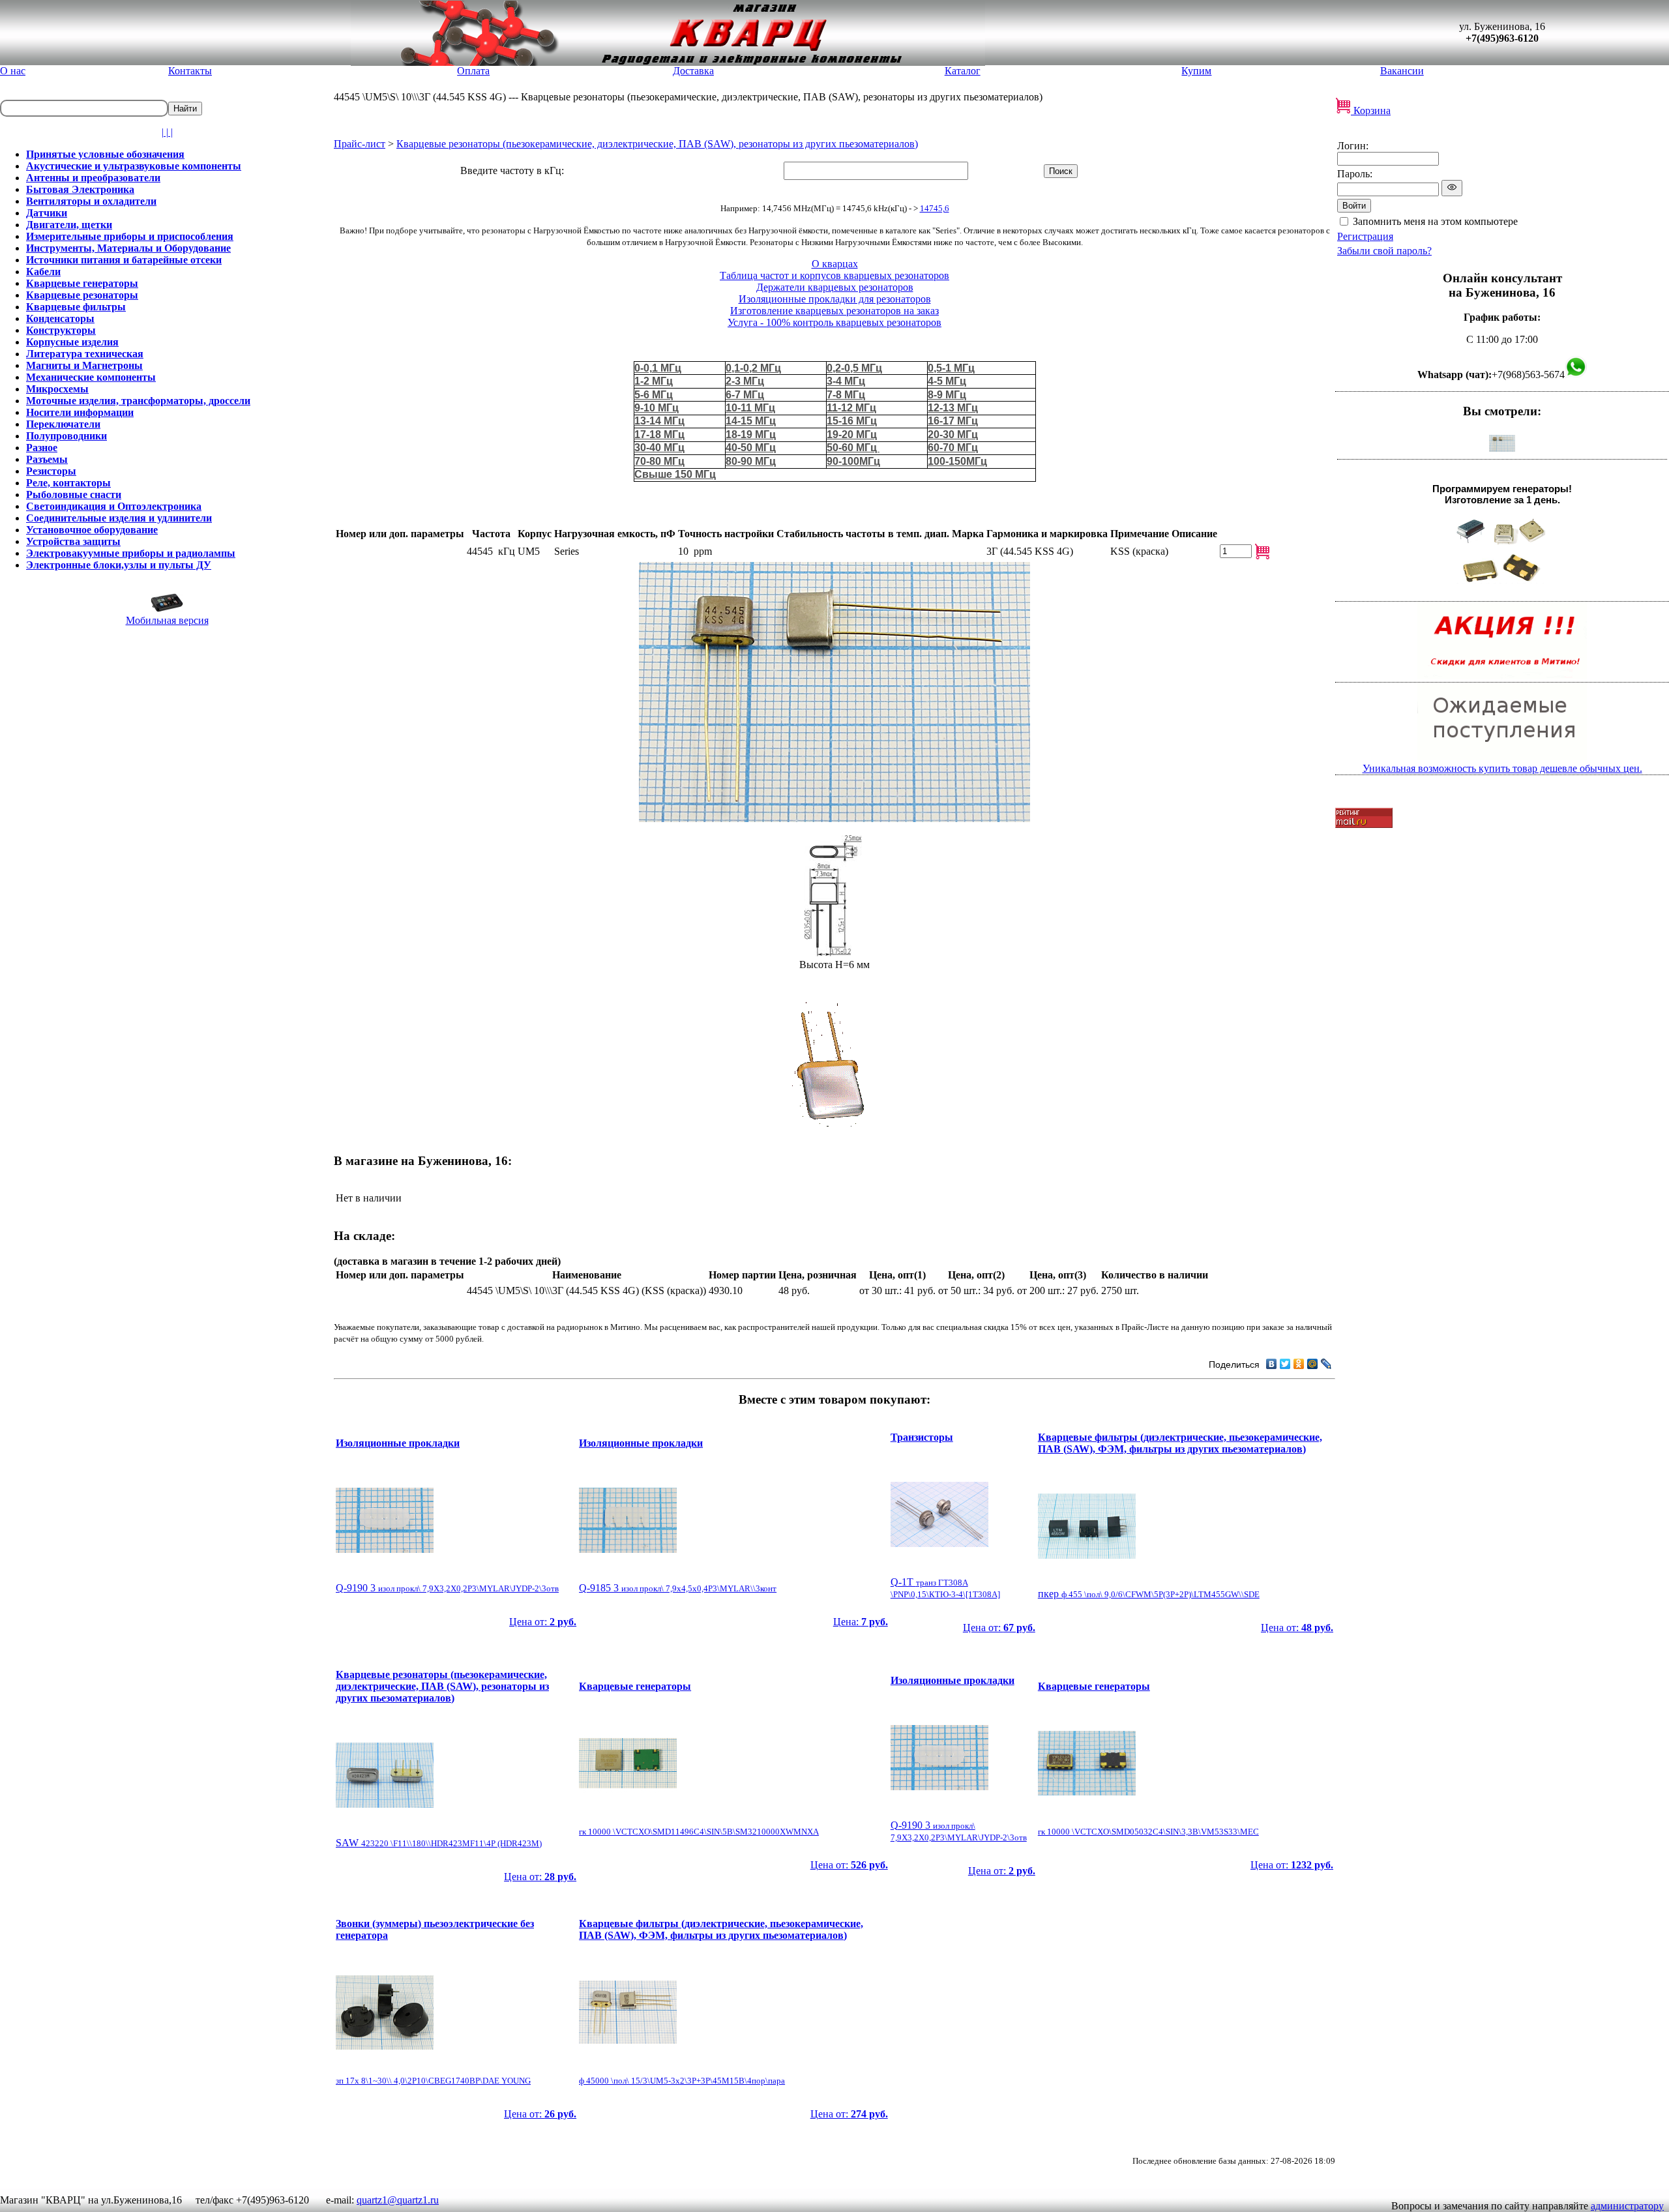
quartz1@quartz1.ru (398, 2200)
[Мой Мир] (1313, 1364)
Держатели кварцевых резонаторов (835, 287)
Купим (1196, 71)
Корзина (1371, 111)
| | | (167, 132)
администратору (1627, 2206)
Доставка (693, 71)
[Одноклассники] (1299, 1364)
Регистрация (1365, 236)
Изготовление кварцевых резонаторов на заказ (834, 311)
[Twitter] (1285, 1364)
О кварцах (835, 264)
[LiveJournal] (1326, 1364)
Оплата (473, 71)
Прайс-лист (360, 144)
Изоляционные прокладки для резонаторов (835, 299)
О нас (13, 71)
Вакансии (1402, 71)
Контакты (190, 71)
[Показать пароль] (1452, 188)
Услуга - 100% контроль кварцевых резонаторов (834, 322)
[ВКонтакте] (1272, 1364)
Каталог (963, 71)
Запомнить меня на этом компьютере (1435, 221)
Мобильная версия (167, 620)
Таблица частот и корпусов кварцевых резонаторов (834, 275)
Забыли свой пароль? (1384, 251)
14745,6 (935, 208)
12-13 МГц (953, 408)
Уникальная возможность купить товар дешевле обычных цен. (1502, 768)
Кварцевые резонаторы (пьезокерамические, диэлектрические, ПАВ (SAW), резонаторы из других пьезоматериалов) (657, 144)
